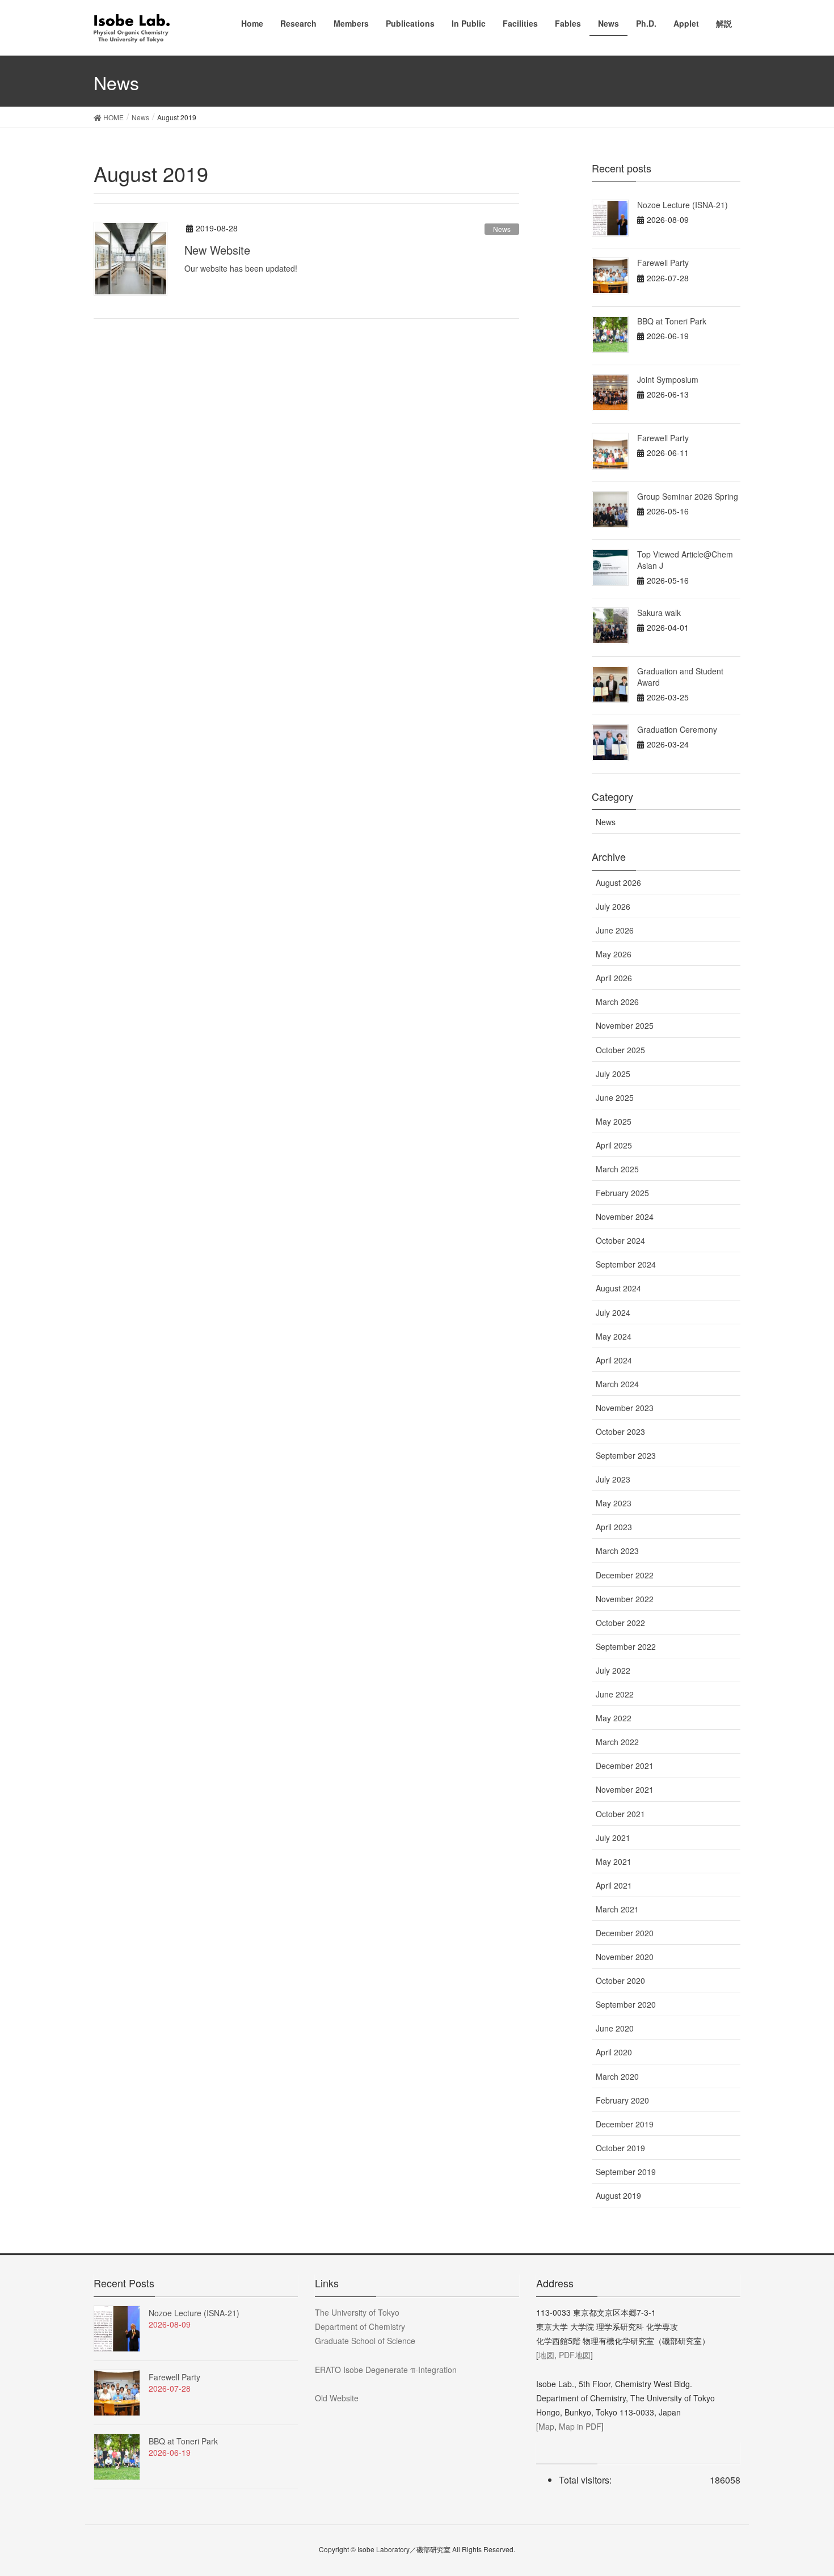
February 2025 (622, 1193)
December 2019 (625, 2124)
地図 (546, 2355)
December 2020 (625, 1933)
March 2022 (617, 1742)
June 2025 (615, 1097)
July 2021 (613, 1838)
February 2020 (622, 2100)
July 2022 (613, 1670)
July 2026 (613, 906)
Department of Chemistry (360, 2326)
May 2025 (614, 1121)
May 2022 (614, 1718)
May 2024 (614, 1336)
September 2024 (626, 1264)
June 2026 (615, 930)
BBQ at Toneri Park (672, 321)
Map (546, 2426)
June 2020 (615, 2028)
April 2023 (614, 1527)
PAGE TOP (804, 2488)
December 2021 (625, 1766)
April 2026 (614, 978)
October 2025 (620, 1050)
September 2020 (626, 2004)
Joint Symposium (668, 379)
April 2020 (614, 2052)
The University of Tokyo (357, 2312)
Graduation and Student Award (680, 677)
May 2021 (614, 1861)
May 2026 (614, 954)
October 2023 (620, 1431)
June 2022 (615, 1694)
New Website (217, 250)
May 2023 (614, 1503)
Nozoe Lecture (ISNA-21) (683, 205)
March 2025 (617, 1169)
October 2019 (620, 2148)
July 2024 (613, 1312)
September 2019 (626, 2172)
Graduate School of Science (365, 2341)
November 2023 (625, 1408)
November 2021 (625, 1789)
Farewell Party (663, 263)
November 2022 (625, 1599)
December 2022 (625, 1575)
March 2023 (617, 1551)
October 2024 (620, 1240)
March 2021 (617, 1909)
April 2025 (614, 1145)
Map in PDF (580, 2426)
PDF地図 (575, 2355)
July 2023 (613, 1479)
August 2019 (618, 2195)
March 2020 (617, 2076)
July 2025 (613, 1074)
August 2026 (618, 882)
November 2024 (625, 1217)
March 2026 (617, 1002)
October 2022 (620, 1623)
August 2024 (618, 1288)
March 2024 (617, 1384)
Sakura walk (659, 613)
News (502, 229)
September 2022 (626, 1646)
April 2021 (614, 1885)
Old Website (337, 2398)
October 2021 (620, 1814)
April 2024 (614, 1360)
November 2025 (625, 1025)
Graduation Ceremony (677, 729)
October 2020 (620, 1980)
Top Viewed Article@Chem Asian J (685, 560)
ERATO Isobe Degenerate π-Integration (386, 2370)
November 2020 (625, 1957)
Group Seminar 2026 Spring (688, 496)
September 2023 (626, 1455)
